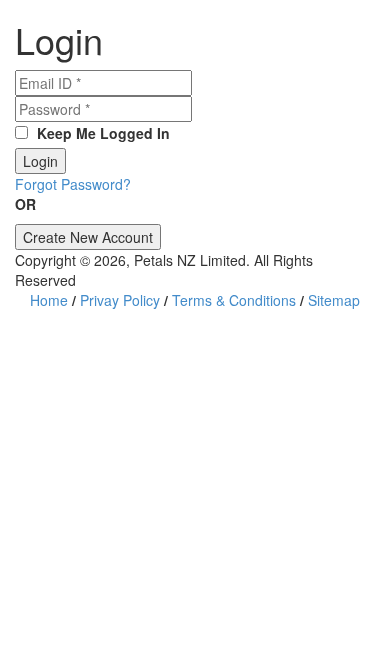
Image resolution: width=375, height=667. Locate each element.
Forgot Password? (73, 184)
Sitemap (334, 300)
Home (49, 300)
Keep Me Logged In (101, 133)
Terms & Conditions (234, 300)
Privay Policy (120, 300)
